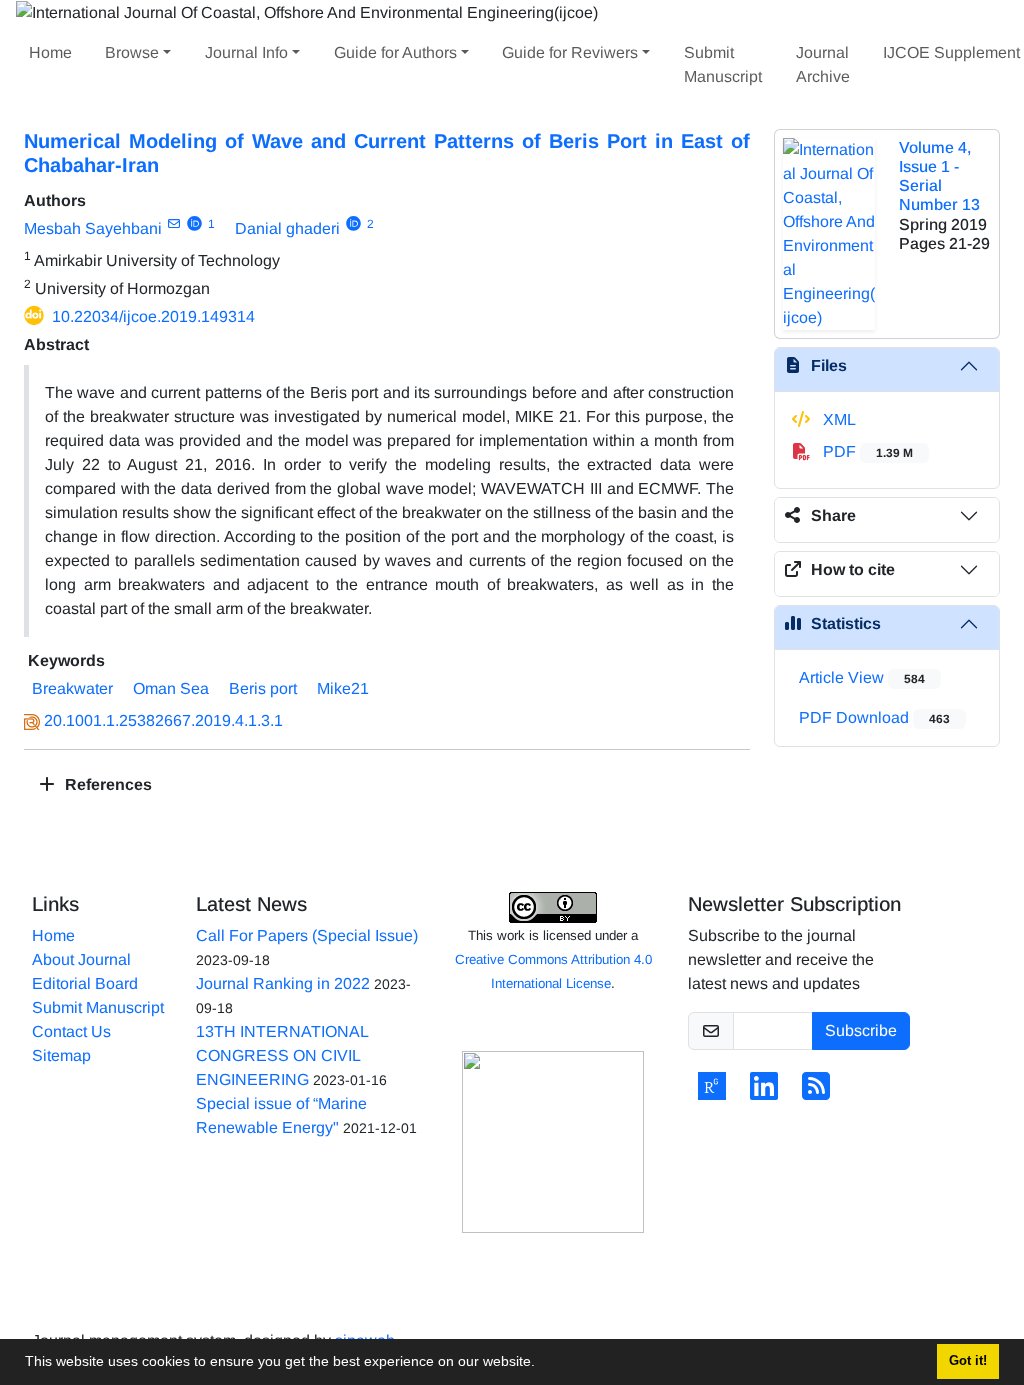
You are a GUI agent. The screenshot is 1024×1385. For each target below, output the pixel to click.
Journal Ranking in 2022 (283, 983)
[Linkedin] (764, 1092)
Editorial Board (85, 983)
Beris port (263, 688)
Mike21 (343, 688)
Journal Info (246, 52)
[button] (542, 1364)
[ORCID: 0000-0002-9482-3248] (194, 224)
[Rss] (816, 1092)
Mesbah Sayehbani (93, 228)
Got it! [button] (968, 1361)
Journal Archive (823, 64)
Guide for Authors (395, 52)
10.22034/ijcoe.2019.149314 (153, 316)
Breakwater (72, 688)
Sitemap (61, 1055)
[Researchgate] (712, 1092)
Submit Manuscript (723, 64)
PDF (866, 451)
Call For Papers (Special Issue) (307, 935)
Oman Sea (171, 688)
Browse (132, 52)
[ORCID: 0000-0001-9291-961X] (353, 224)
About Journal (81, 959)
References (106, 784)
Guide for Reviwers (570, 52)
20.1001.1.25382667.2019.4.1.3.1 (163, 720)
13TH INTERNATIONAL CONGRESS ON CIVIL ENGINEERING (282, 1055)
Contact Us (71, 1031)
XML (837, 419)
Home (50, 52)
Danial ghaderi (287, 228)
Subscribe (861, 1030)
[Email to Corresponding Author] (173, 224)
